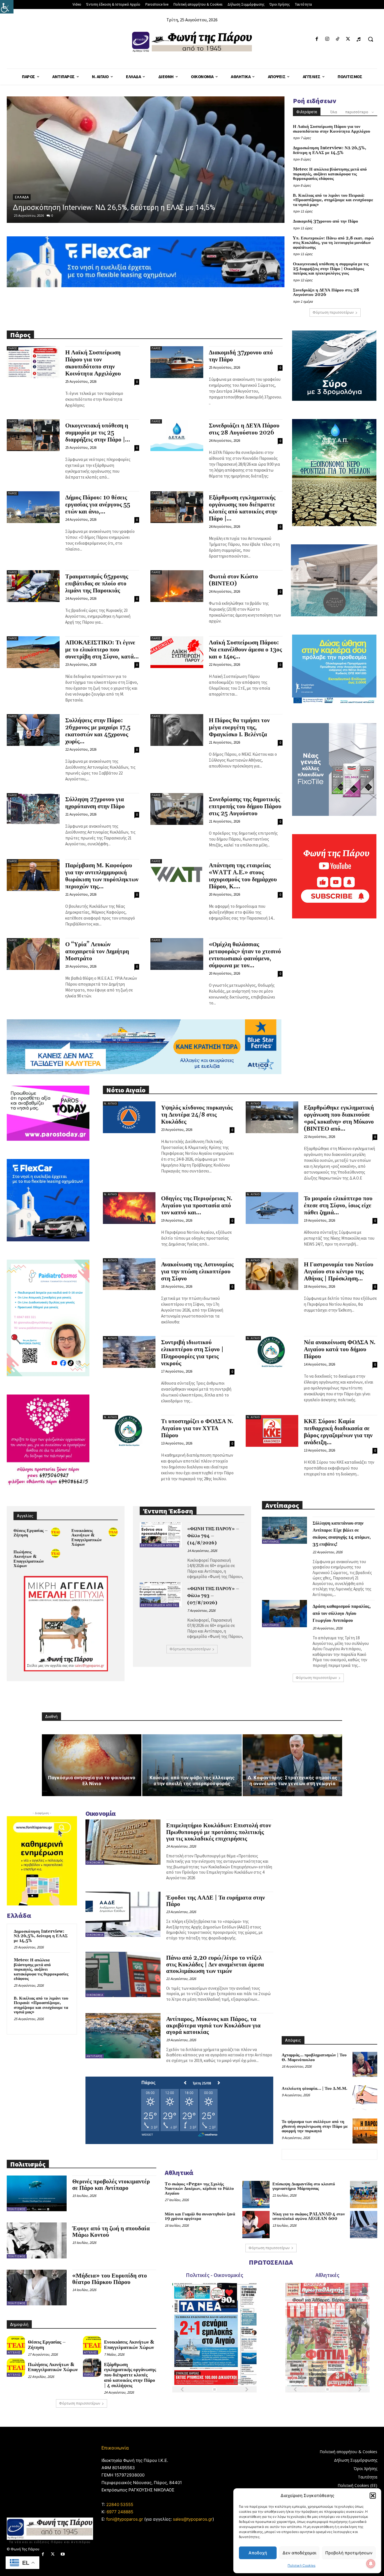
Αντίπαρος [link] (271, 1542)
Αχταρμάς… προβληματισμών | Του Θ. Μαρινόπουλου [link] (314, 2057)
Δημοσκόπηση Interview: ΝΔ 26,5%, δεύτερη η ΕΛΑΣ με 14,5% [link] (330, 150)
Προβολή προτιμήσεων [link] (349, 2553)
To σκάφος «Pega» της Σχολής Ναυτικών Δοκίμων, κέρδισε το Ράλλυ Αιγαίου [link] (199, 2189)
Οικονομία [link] (95, 1863)
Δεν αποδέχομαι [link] (299, 2553)
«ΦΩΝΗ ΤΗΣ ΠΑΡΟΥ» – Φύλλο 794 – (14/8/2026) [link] (213, 1536)
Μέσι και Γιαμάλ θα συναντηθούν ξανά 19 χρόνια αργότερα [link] (200, 2217)
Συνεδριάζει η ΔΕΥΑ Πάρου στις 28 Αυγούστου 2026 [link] (326, 293)
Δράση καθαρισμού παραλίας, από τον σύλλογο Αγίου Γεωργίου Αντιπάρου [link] (342, 1613)
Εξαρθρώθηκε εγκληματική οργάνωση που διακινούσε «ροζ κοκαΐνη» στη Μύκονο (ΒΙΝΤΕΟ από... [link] (339, 1118)
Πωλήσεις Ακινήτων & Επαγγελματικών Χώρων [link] (29, 1559)
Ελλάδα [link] (22, 188)
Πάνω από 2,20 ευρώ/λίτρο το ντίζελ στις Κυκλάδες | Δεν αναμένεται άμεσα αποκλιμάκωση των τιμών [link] (215, 1964)
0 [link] (52, 215)
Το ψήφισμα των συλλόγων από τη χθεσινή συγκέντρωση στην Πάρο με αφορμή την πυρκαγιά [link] (315, 2126)
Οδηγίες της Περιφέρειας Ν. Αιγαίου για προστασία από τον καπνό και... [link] (197, 1206)
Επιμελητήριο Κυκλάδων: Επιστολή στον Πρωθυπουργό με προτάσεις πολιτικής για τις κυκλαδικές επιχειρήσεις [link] (219, 1832)
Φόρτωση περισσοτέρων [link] (333, 312)
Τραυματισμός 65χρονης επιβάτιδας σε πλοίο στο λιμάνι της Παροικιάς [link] (97, 584)
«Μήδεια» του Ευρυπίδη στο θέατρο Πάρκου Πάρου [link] (110, 2279)
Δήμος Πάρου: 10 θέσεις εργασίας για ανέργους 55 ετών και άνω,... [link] (98, 505)
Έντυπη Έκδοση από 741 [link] (159, 1545)
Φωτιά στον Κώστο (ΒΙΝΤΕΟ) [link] (233, 580)
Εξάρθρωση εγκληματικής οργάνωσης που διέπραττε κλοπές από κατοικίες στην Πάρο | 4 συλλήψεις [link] (130, 2375)
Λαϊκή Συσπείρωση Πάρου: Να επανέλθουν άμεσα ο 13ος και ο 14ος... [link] (245, 650)
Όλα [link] (334, 112)
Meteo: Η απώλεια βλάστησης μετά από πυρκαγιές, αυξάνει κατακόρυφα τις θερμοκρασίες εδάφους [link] (330, 174)
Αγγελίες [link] (14, 2352)
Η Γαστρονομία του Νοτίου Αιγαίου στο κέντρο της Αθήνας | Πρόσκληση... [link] (339, 1272)
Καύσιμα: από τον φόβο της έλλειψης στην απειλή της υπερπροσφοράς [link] (192, 1781)
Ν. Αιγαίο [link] (110, 1103)
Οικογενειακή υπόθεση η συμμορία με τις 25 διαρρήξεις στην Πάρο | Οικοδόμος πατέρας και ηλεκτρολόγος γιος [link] (331, 269)
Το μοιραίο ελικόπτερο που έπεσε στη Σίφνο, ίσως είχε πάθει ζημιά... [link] (338, 1206)
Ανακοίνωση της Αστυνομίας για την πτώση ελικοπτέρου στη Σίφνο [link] (197, 1272)
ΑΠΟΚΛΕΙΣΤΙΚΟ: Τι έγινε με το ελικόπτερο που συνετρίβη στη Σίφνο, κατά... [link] (102, 650)
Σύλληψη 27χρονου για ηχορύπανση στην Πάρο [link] (95, 803)
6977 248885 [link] (120, 2512)
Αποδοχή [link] (258, 2553)
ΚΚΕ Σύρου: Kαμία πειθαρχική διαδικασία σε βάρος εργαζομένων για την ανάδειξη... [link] (338, 1432)
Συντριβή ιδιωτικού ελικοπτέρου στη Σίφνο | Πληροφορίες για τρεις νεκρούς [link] (192, 1353)
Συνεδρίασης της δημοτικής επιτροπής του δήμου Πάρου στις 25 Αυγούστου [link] (245, 807)
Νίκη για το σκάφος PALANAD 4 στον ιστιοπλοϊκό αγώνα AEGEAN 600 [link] (309, 2217)
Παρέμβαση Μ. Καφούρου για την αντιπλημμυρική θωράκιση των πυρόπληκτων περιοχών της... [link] (102, 876)
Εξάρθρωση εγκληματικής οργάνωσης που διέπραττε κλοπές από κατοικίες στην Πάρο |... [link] (243, 508)
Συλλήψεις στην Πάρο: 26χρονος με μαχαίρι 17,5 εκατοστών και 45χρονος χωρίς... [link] (98, 731)
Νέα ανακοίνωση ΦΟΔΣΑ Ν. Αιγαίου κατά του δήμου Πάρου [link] (340, 1350)
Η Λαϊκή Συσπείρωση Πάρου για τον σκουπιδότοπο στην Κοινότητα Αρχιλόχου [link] (332, 129)
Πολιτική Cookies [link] (301, 2565)
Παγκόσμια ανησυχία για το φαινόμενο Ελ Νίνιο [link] (92, 1781)
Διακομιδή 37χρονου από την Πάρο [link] (326, 221)
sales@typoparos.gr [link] (193, 2519)
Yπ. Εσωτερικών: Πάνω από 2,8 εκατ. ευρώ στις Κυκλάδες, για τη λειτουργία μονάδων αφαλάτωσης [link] (333, 243)
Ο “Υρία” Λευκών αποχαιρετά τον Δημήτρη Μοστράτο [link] (97, 952)
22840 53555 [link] (120, 2504)
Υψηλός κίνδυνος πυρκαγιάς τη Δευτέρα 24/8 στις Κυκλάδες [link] (197, 1115)
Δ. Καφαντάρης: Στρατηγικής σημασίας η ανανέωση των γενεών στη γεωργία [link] (292, 1781)
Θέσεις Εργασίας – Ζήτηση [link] (31, 1533)
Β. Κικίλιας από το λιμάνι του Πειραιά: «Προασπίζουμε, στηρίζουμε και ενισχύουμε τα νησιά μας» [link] (333, 200)
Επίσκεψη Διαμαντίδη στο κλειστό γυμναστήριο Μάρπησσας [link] (304, 2186)
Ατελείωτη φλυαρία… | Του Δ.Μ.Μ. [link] (315, 2089)
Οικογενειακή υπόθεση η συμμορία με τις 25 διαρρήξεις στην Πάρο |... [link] (98, 433)
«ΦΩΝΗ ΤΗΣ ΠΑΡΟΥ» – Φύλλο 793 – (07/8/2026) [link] (213, 1596)
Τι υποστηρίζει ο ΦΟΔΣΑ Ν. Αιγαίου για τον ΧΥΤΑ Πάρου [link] (197, 1429)
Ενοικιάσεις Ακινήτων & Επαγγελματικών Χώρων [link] (87, 1538)
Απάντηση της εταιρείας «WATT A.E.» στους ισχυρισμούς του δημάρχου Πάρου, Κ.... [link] (243, 876)
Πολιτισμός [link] (17, 2209)
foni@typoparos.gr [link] (125, 2519)
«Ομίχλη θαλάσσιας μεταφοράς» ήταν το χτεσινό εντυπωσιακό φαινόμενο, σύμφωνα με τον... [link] (245, 955)
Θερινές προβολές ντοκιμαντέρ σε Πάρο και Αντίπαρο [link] (111, 2185)
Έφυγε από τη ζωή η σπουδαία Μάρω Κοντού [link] (111, 2232)
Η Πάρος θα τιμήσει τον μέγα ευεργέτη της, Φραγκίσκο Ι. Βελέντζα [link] (239, 728)
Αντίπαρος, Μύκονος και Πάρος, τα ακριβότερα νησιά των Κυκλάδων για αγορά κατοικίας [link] (213, 2026)
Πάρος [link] (13, 348)
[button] (373, 2496)
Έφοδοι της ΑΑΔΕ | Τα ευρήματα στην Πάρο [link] (215, 1901)
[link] (7, 7)
